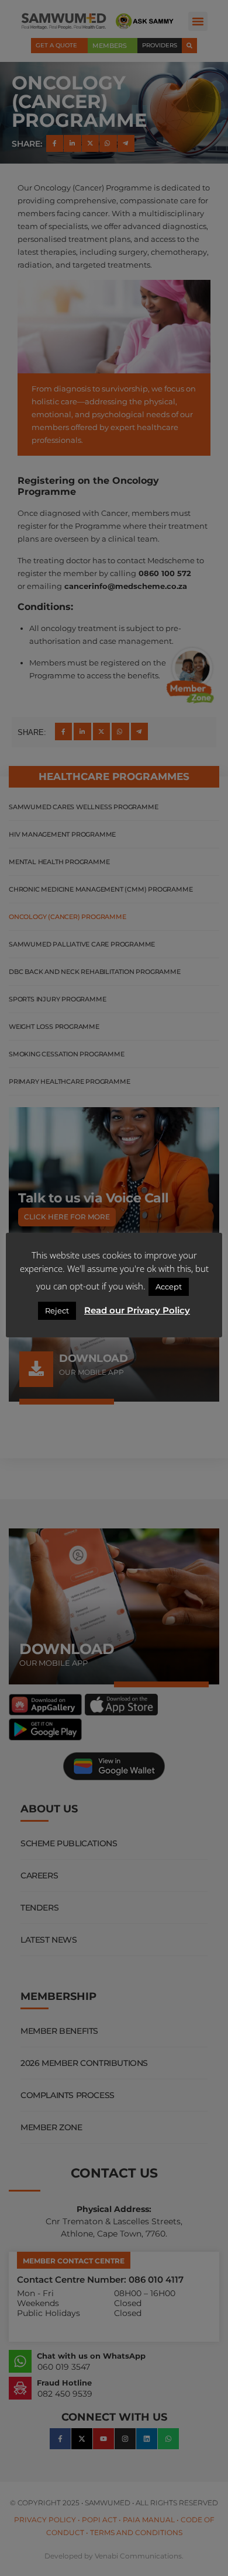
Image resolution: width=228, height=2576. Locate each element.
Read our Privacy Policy (137, 1310)
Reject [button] (57, 1310)
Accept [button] (169, 1287)
